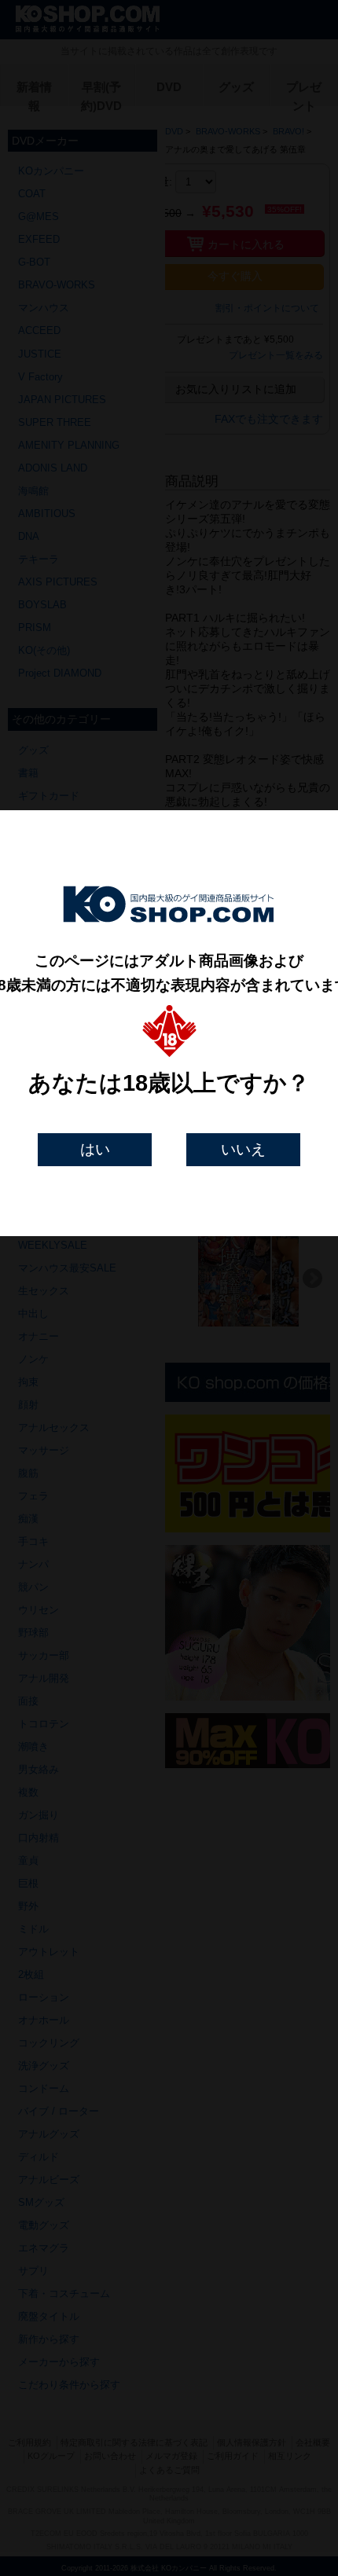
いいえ (243, 1149)
